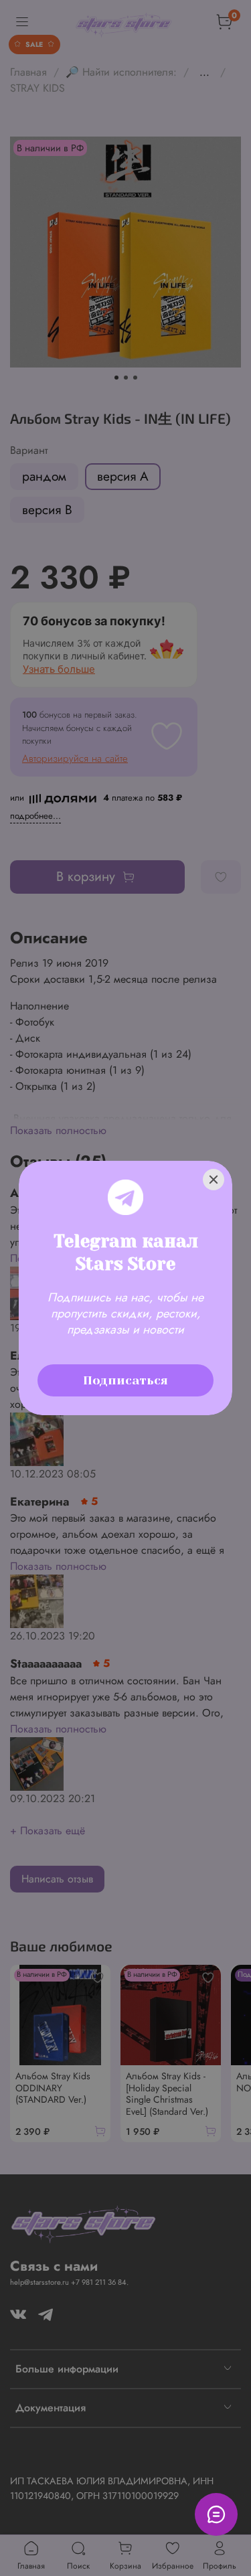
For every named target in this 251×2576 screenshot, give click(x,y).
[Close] (214, 1180)
